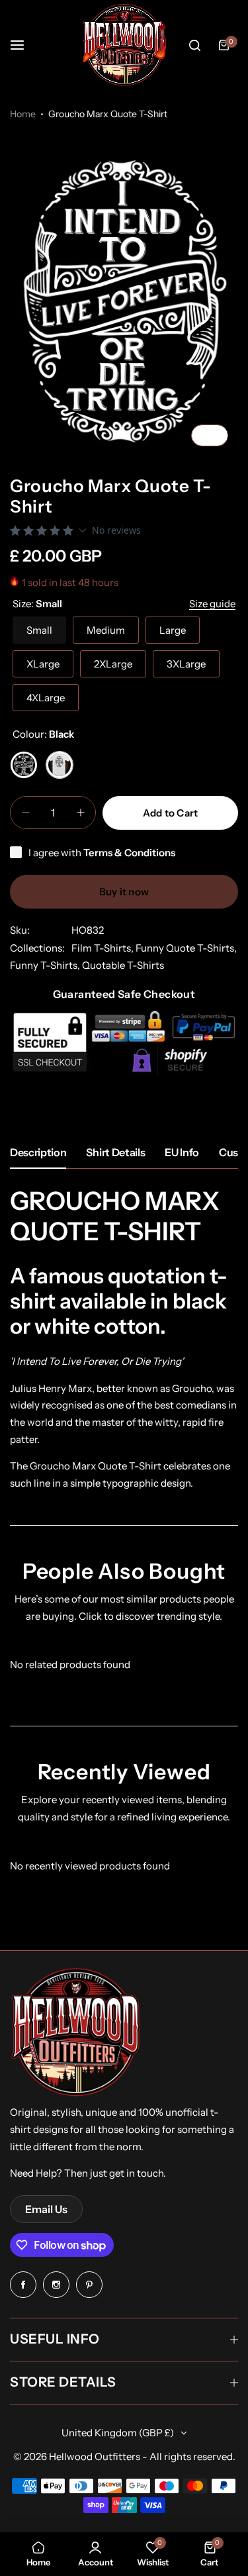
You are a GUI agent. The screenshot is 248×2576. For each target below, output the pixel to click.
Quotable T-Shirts (123, 965)
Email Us (46, 2209)
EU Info (182, 1152)
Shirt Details (115, 1152)
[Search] (194, 45)
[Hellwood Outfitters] (124, 45)
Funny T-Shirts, (46, 965)
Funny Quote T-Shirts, (186, 948)
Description (38, 1152)
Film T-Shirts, (103, 948)
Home (23, 114)
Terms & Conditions (129, 853)
